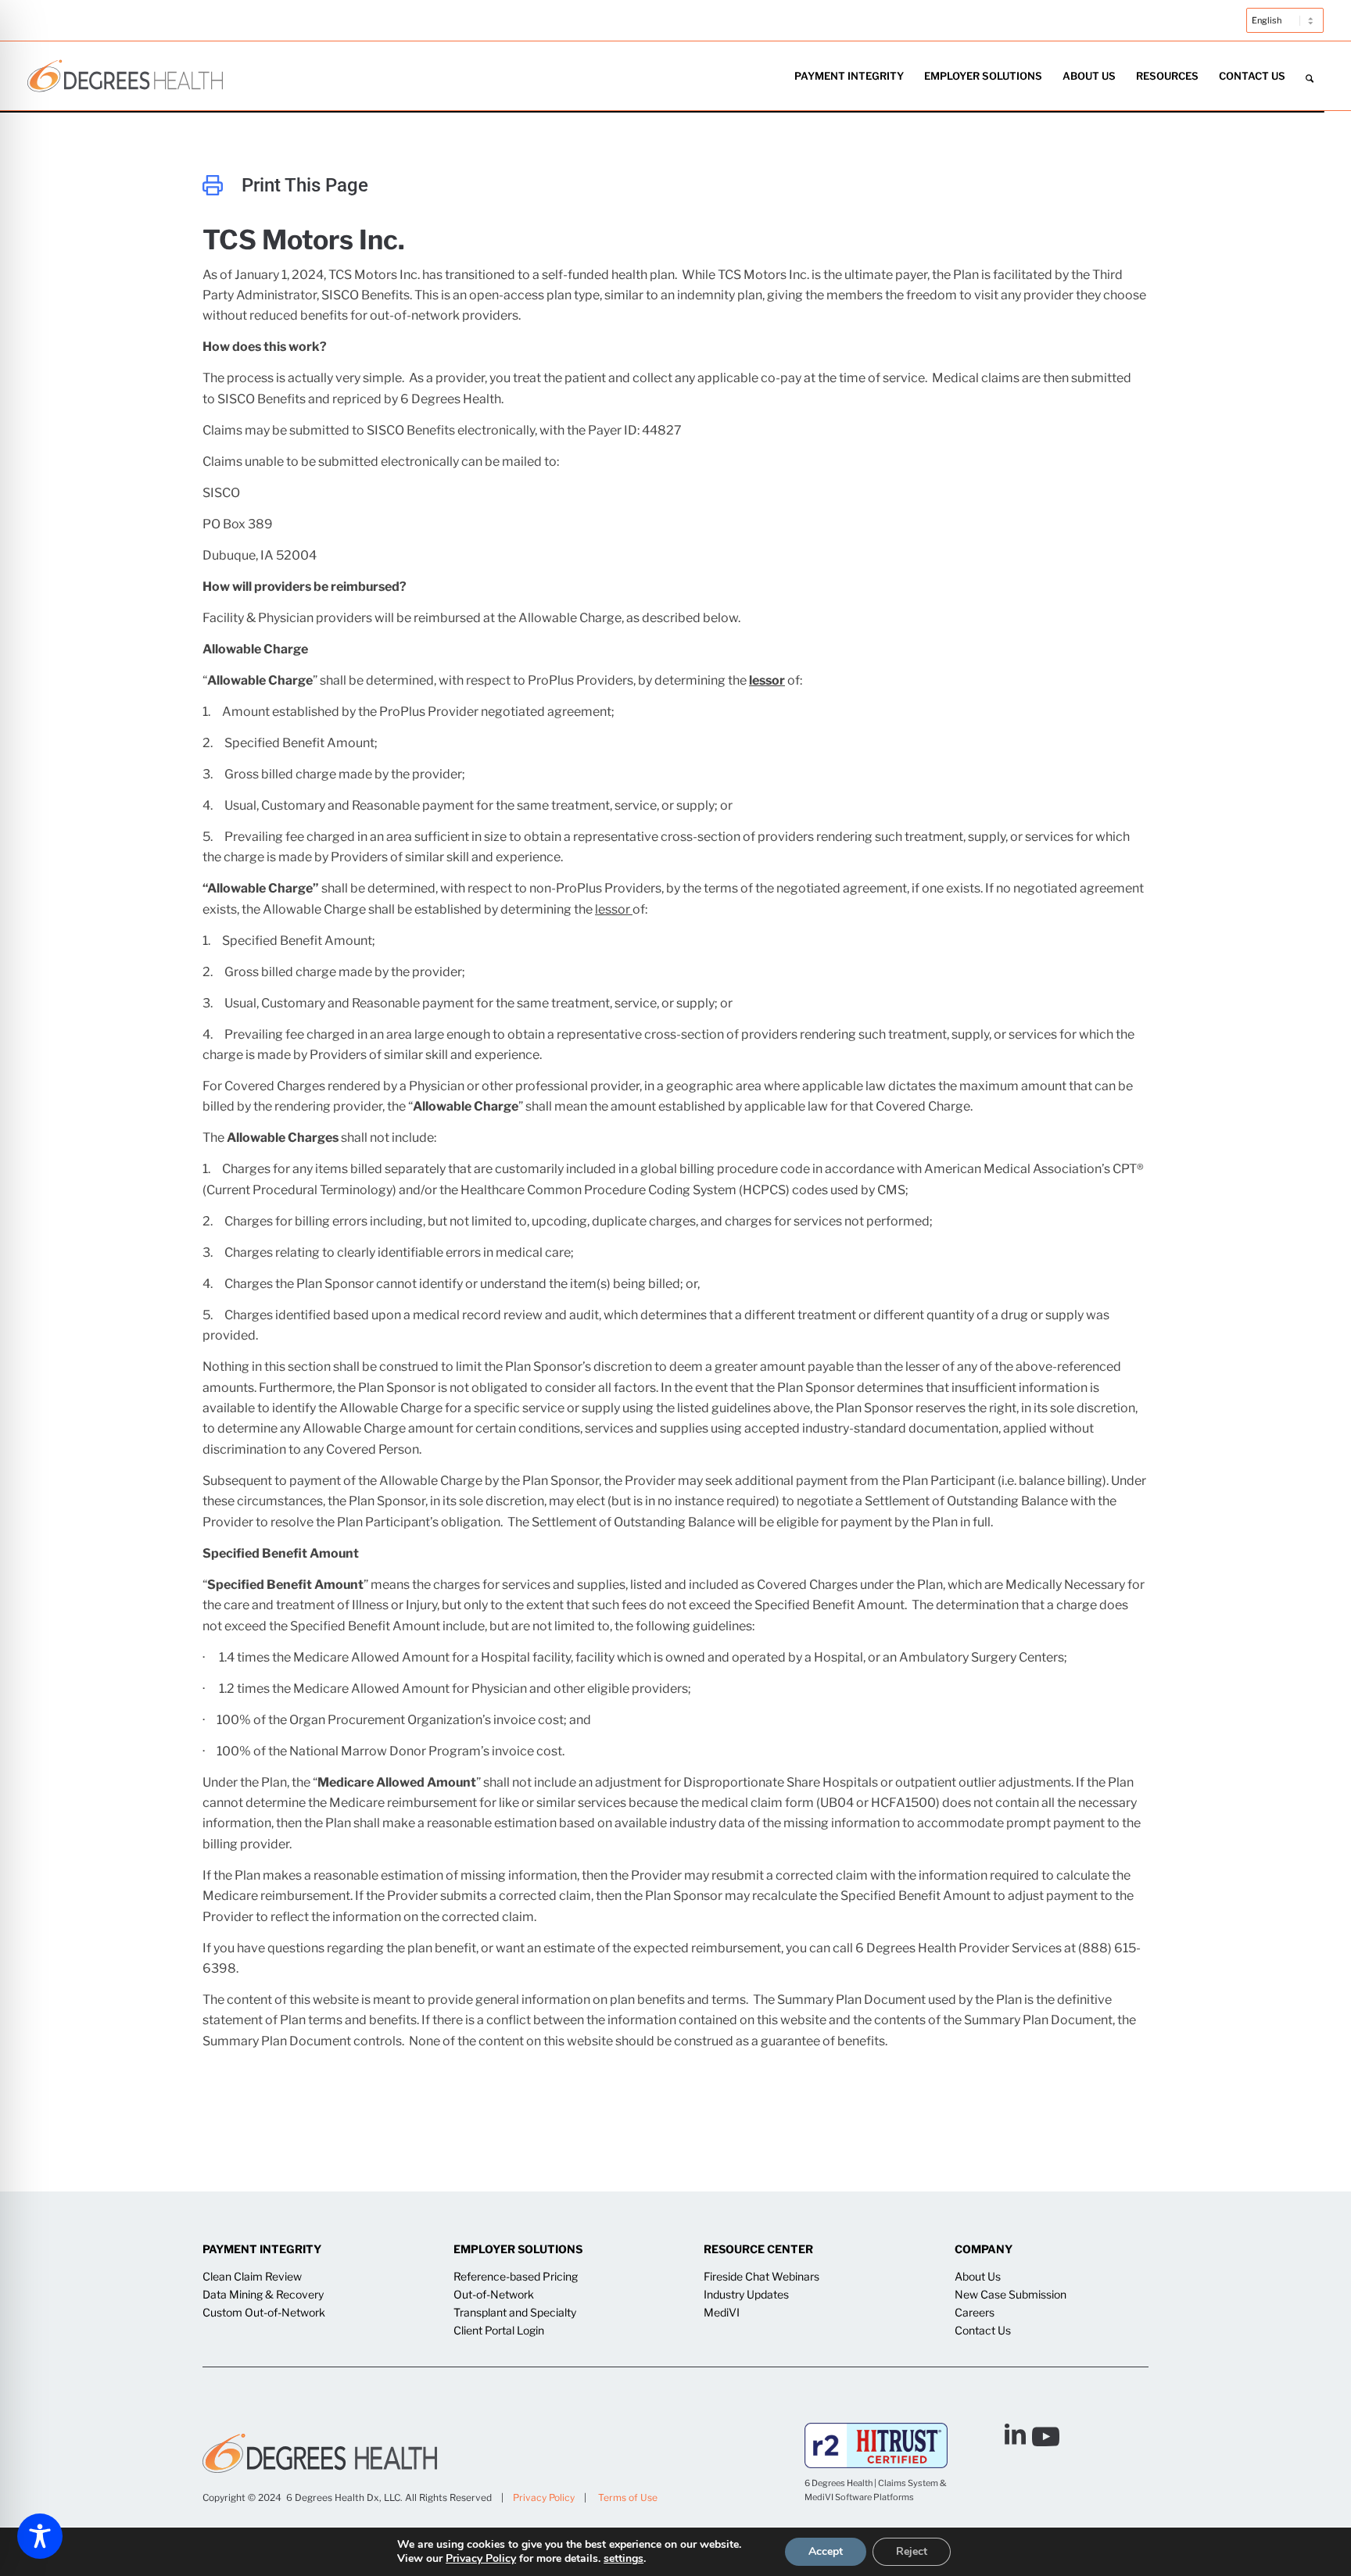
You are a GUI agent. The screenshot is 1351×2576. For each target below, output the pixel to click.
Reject (912, 2551)
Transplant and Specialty (515, 2312)
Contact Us (983, 2330)
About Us (978, 2276)
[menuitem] (1281, 28)
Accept (826, 2551)
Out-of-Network (494, 2294)
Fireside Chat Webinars (762, 2276)
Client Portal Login (499, 2330)
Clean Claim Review (252, 2276)
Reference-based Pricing (516, 2276)
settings (624, 2559)
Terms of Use (628, 2497)
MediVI (722, 2312)
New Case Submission (1011, 2294)
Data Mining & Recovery (263, 2294)
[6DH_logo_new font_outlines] (125, 76)
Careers (975, 2312)
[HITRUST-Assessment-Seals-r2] (876, 2445)
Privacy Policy (544, 2497)
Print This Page (305, 185)
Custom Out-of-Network (264, 2312)
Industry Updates (746, 2294)
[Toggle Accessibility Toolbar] (40, 2536)
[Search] (1310, 76)
